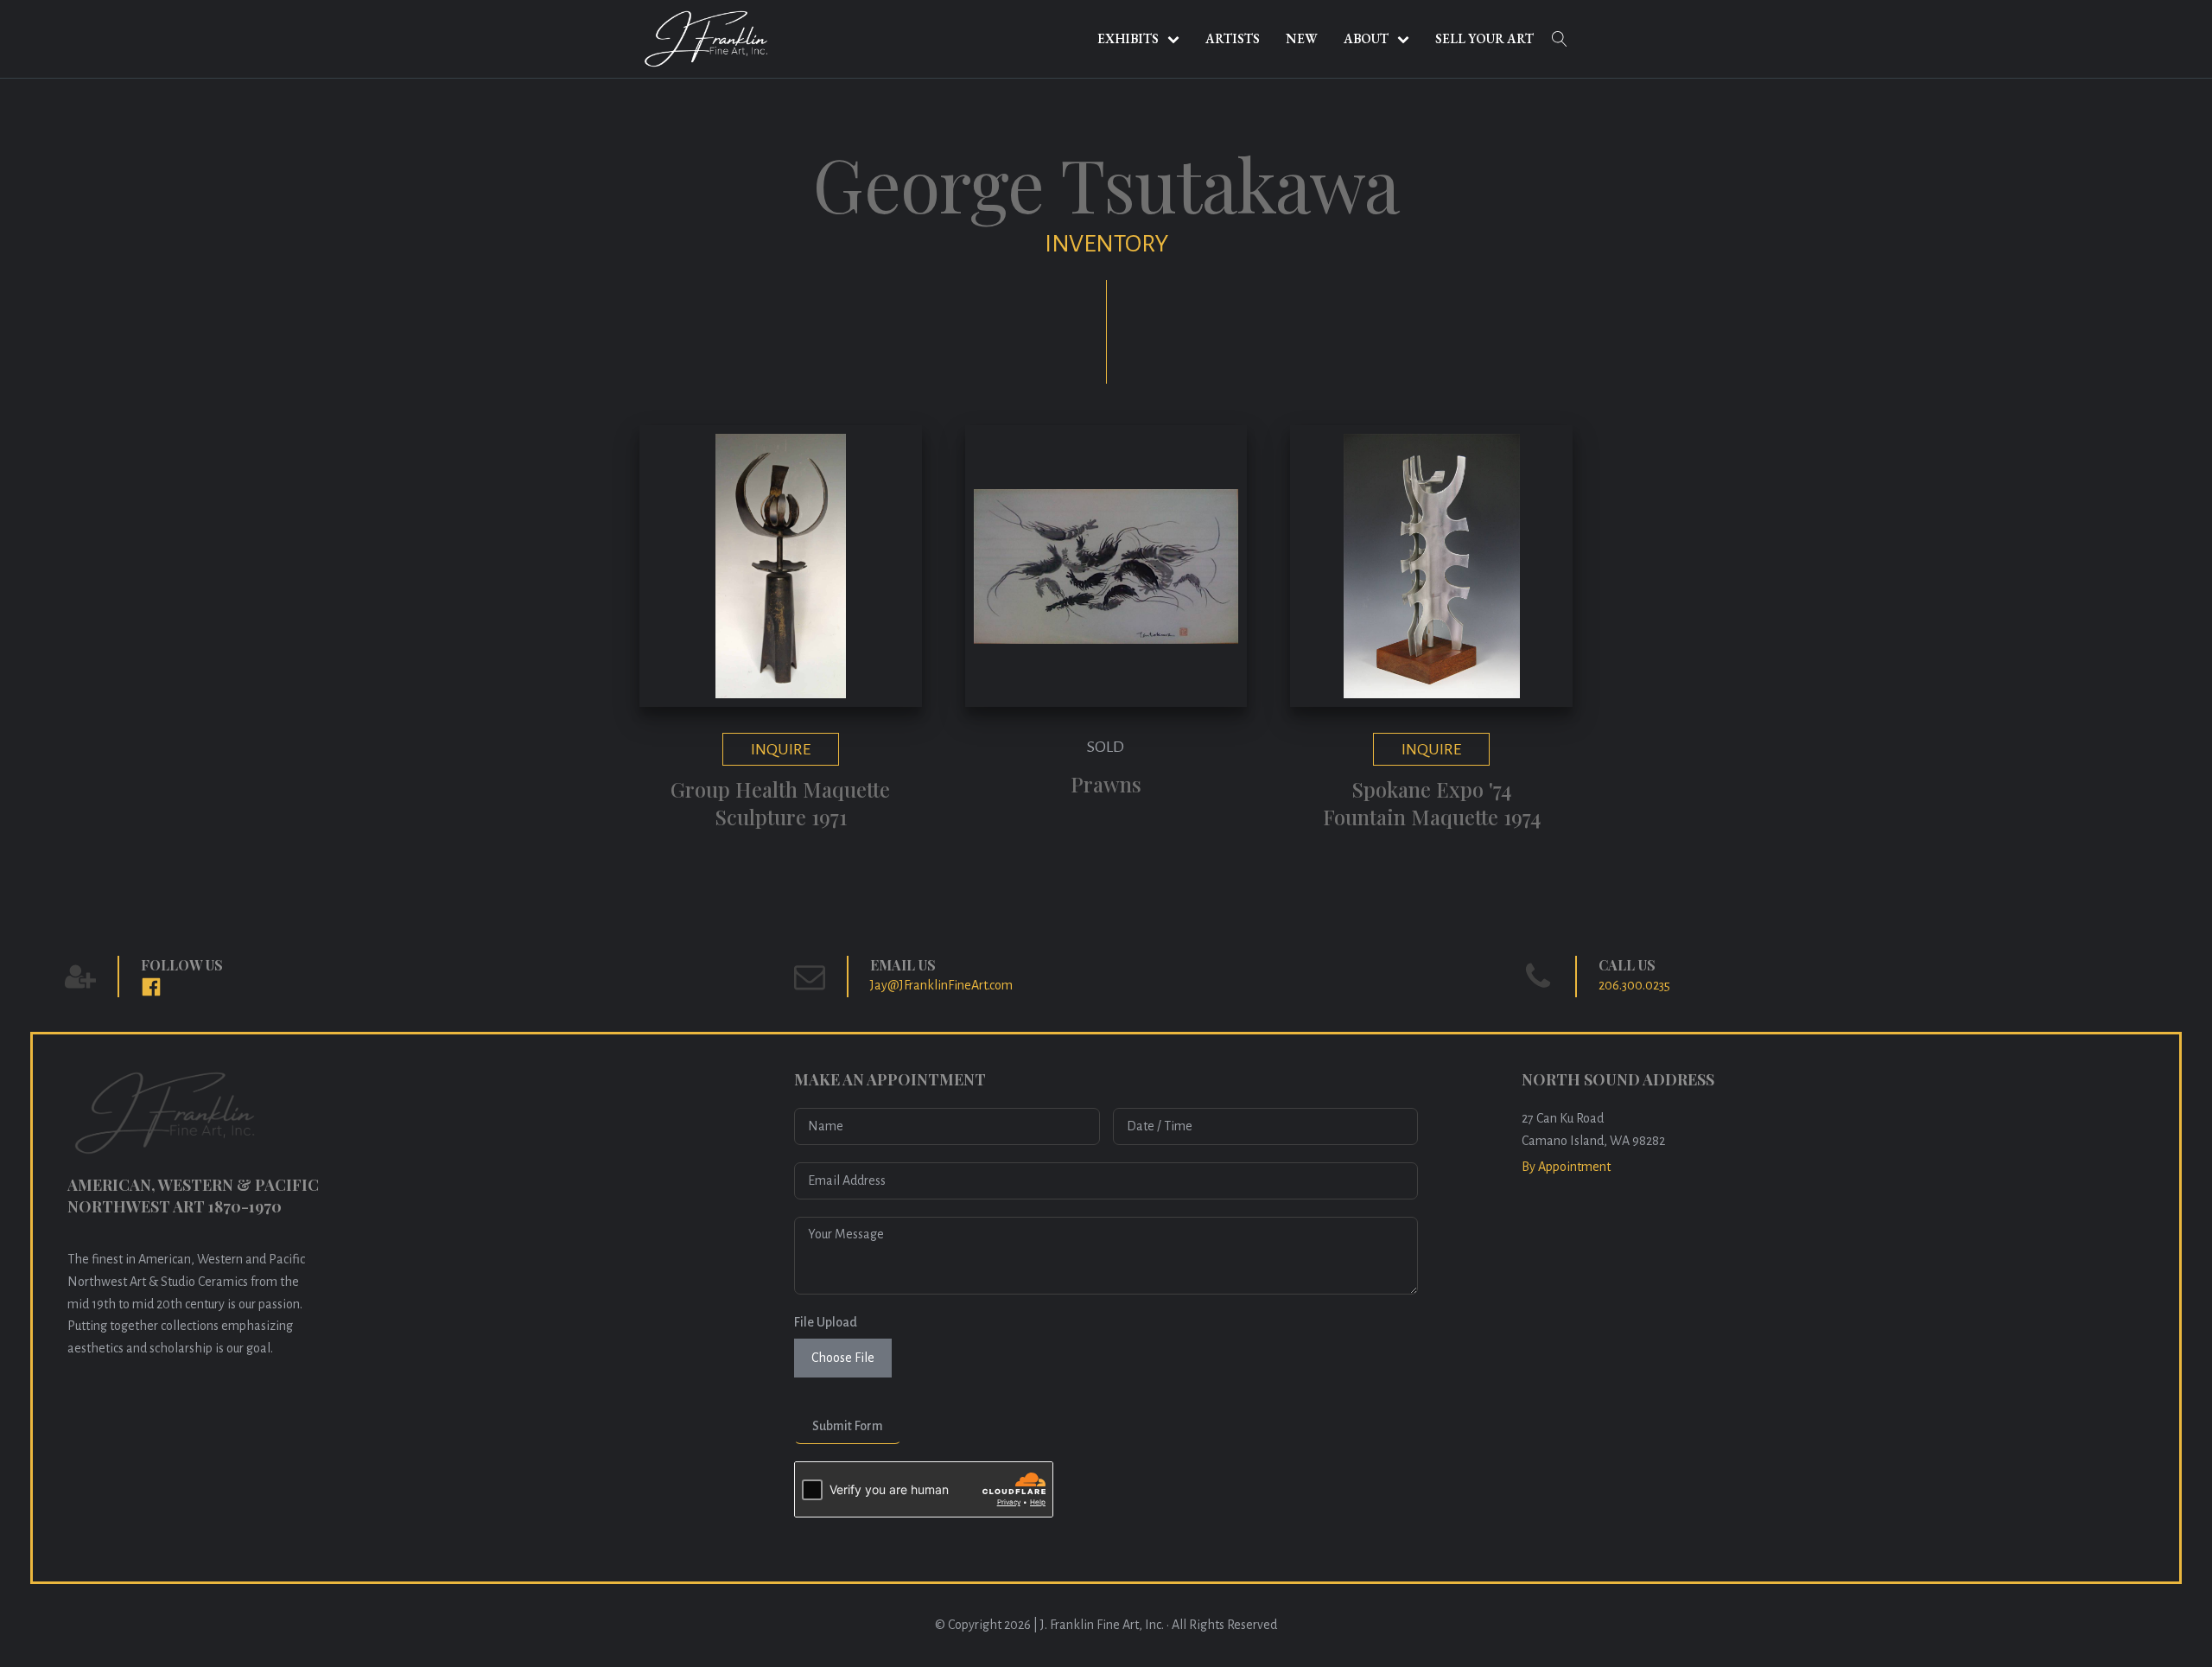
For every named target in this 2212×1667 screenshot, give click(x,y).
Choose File (843, 1358)
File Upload (826, 1322)
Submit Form (848, 1426)
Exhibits (1128, 38)
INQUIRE (781, 749)
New (1302, 38)
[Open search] (1560, 39)
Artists (1233, 38)
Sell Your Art (1484, 38)
